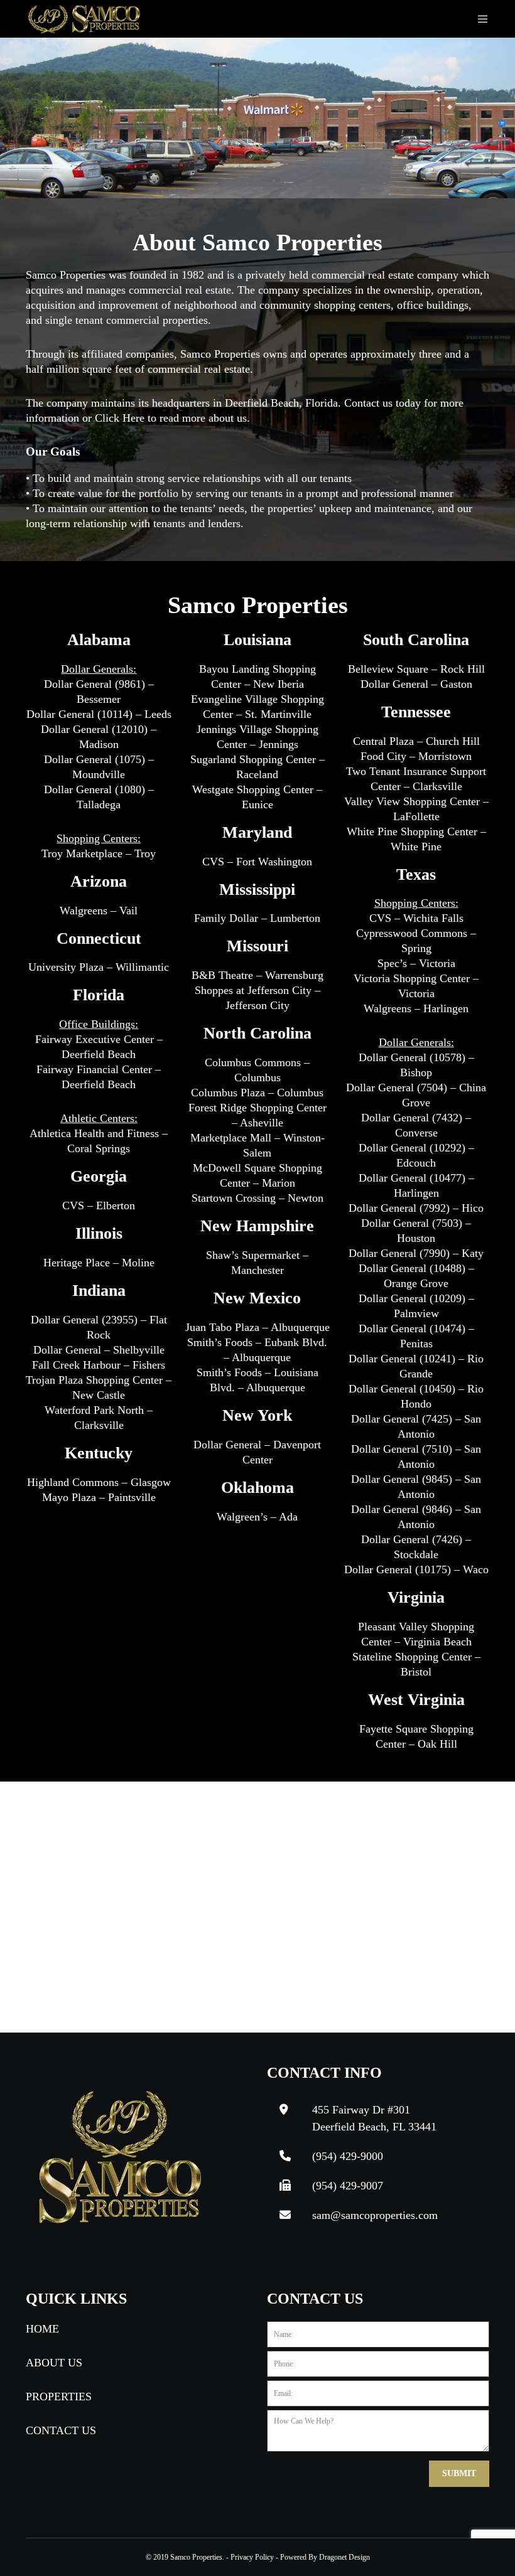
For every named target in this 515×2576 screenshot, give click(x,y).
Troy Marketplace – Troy (99, 853)
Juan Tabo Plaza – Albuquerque (257, 1327)
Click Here (120, 418)
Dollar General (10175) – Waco (416, 1569)
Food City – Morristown (416, 756)
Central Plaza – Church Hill (416, 741)
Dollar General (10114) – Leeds (99, 714)
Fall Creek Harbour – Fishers (99, 1365)
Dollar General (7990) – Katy (416, 1253)
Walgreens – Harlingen (416, 1008)
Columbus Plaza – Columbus (257, 1093)
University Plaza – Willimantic (99, 967)
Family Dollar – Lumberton (257, 918)
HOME (42, 2329)
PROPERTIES (59, 2397)
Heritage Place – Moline (99, 1263)
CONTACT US (61, 2430)
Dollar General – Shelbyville (99, 1350)
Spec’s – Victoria (416, 963)
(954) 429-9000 (348, 2156)
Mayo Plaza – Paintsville (99, 1497)
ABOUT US (54, 2363)
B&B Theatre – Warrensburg (257, 975)
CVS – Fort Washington (257, 862)
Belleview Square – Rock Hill (416, 669)
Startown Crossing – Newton (257, 1198)
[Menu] (478, 19)
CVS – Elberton (99, 1205)
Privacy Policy (252, 2557)
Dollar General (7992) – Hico (416, 1208)
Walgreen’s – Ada (257, 1517)
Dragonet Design (344, 2557)
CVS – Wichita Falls (416, 918)
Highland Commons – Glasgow (99, 1482)
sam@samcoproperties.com (375, 2215)
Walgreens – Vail (99, 911)
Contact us (368, 403)
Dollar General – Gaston (416, 684)
